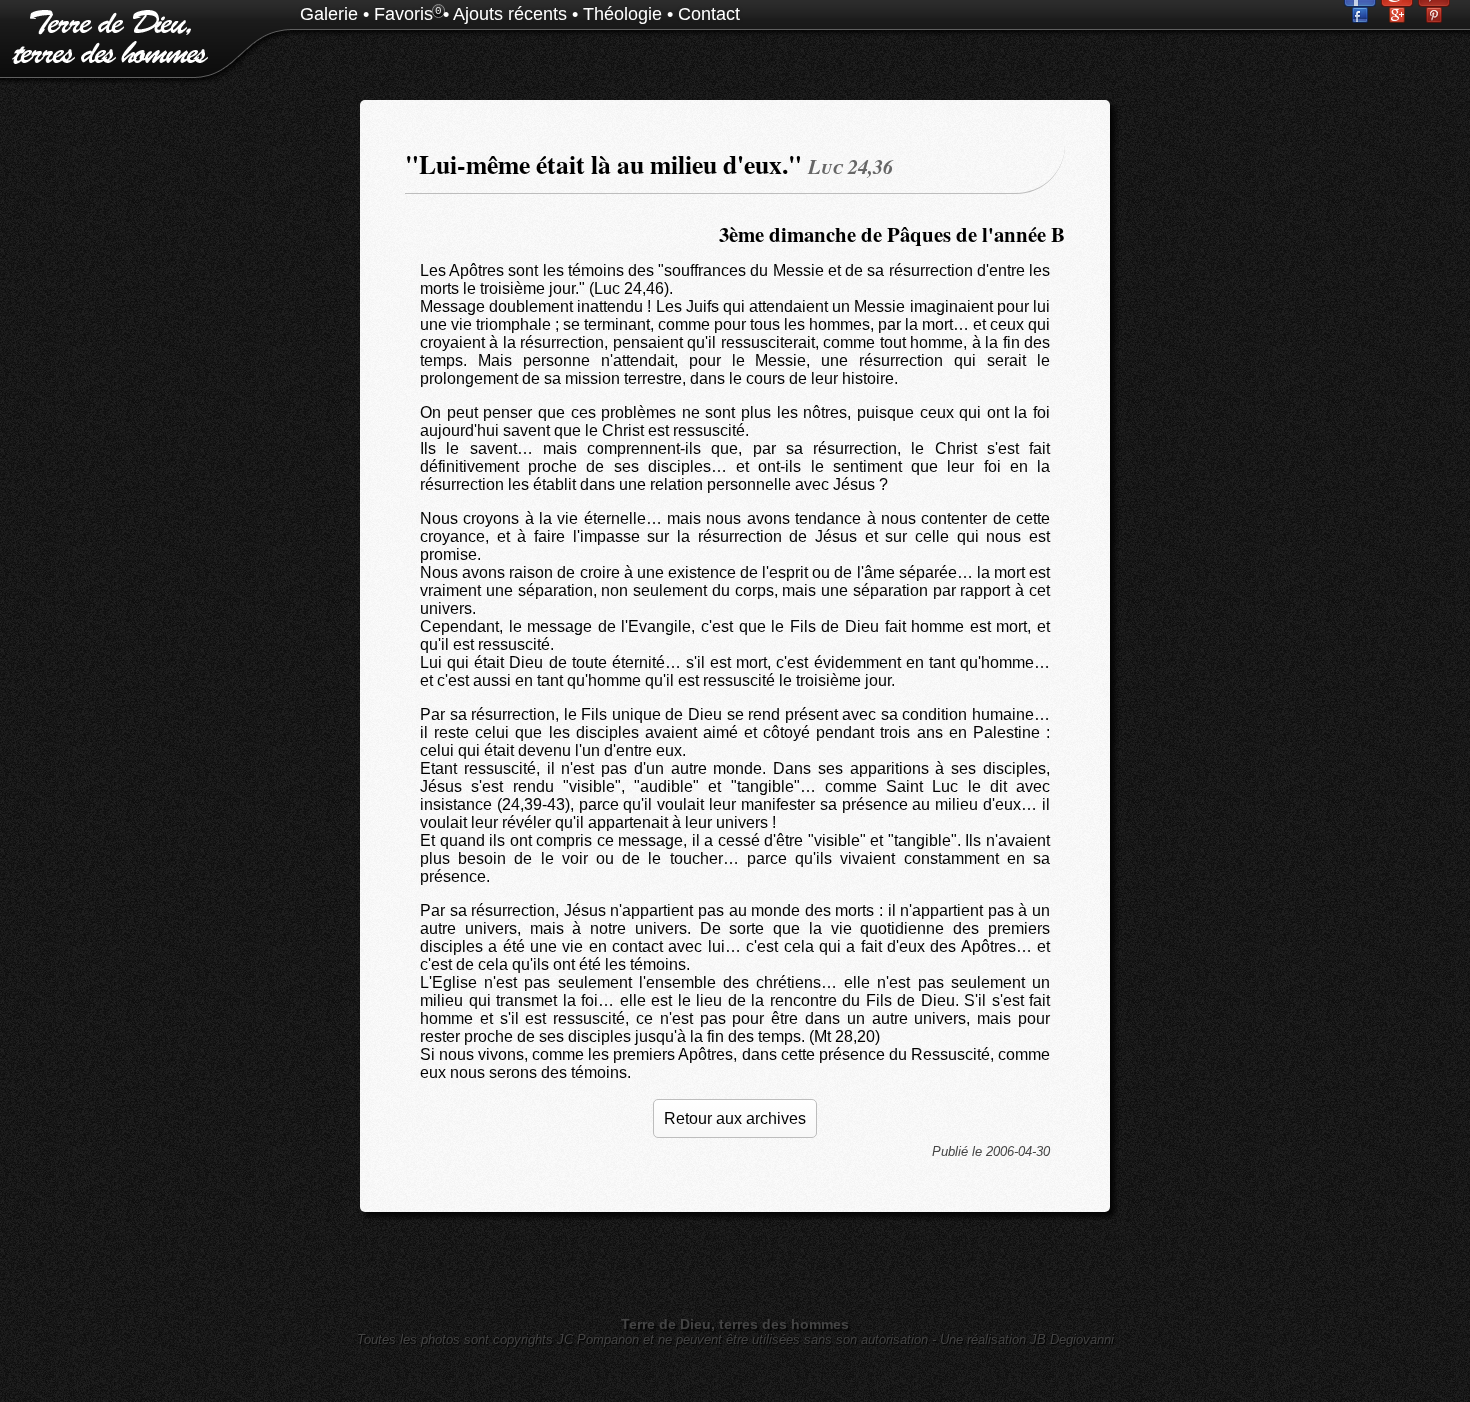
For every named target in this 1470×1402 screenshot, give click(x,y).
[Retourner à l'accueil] (105, 59)
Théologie (622, 14)
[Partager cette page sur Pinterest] (1434, 17)
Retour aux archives (735, 1118)
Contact (709, 14)
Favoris (403, 14)
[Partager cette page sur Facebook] (1362, 17)
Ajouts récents (510, 14)
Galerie (329, 14)
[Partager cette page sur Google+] (1399, 17)
